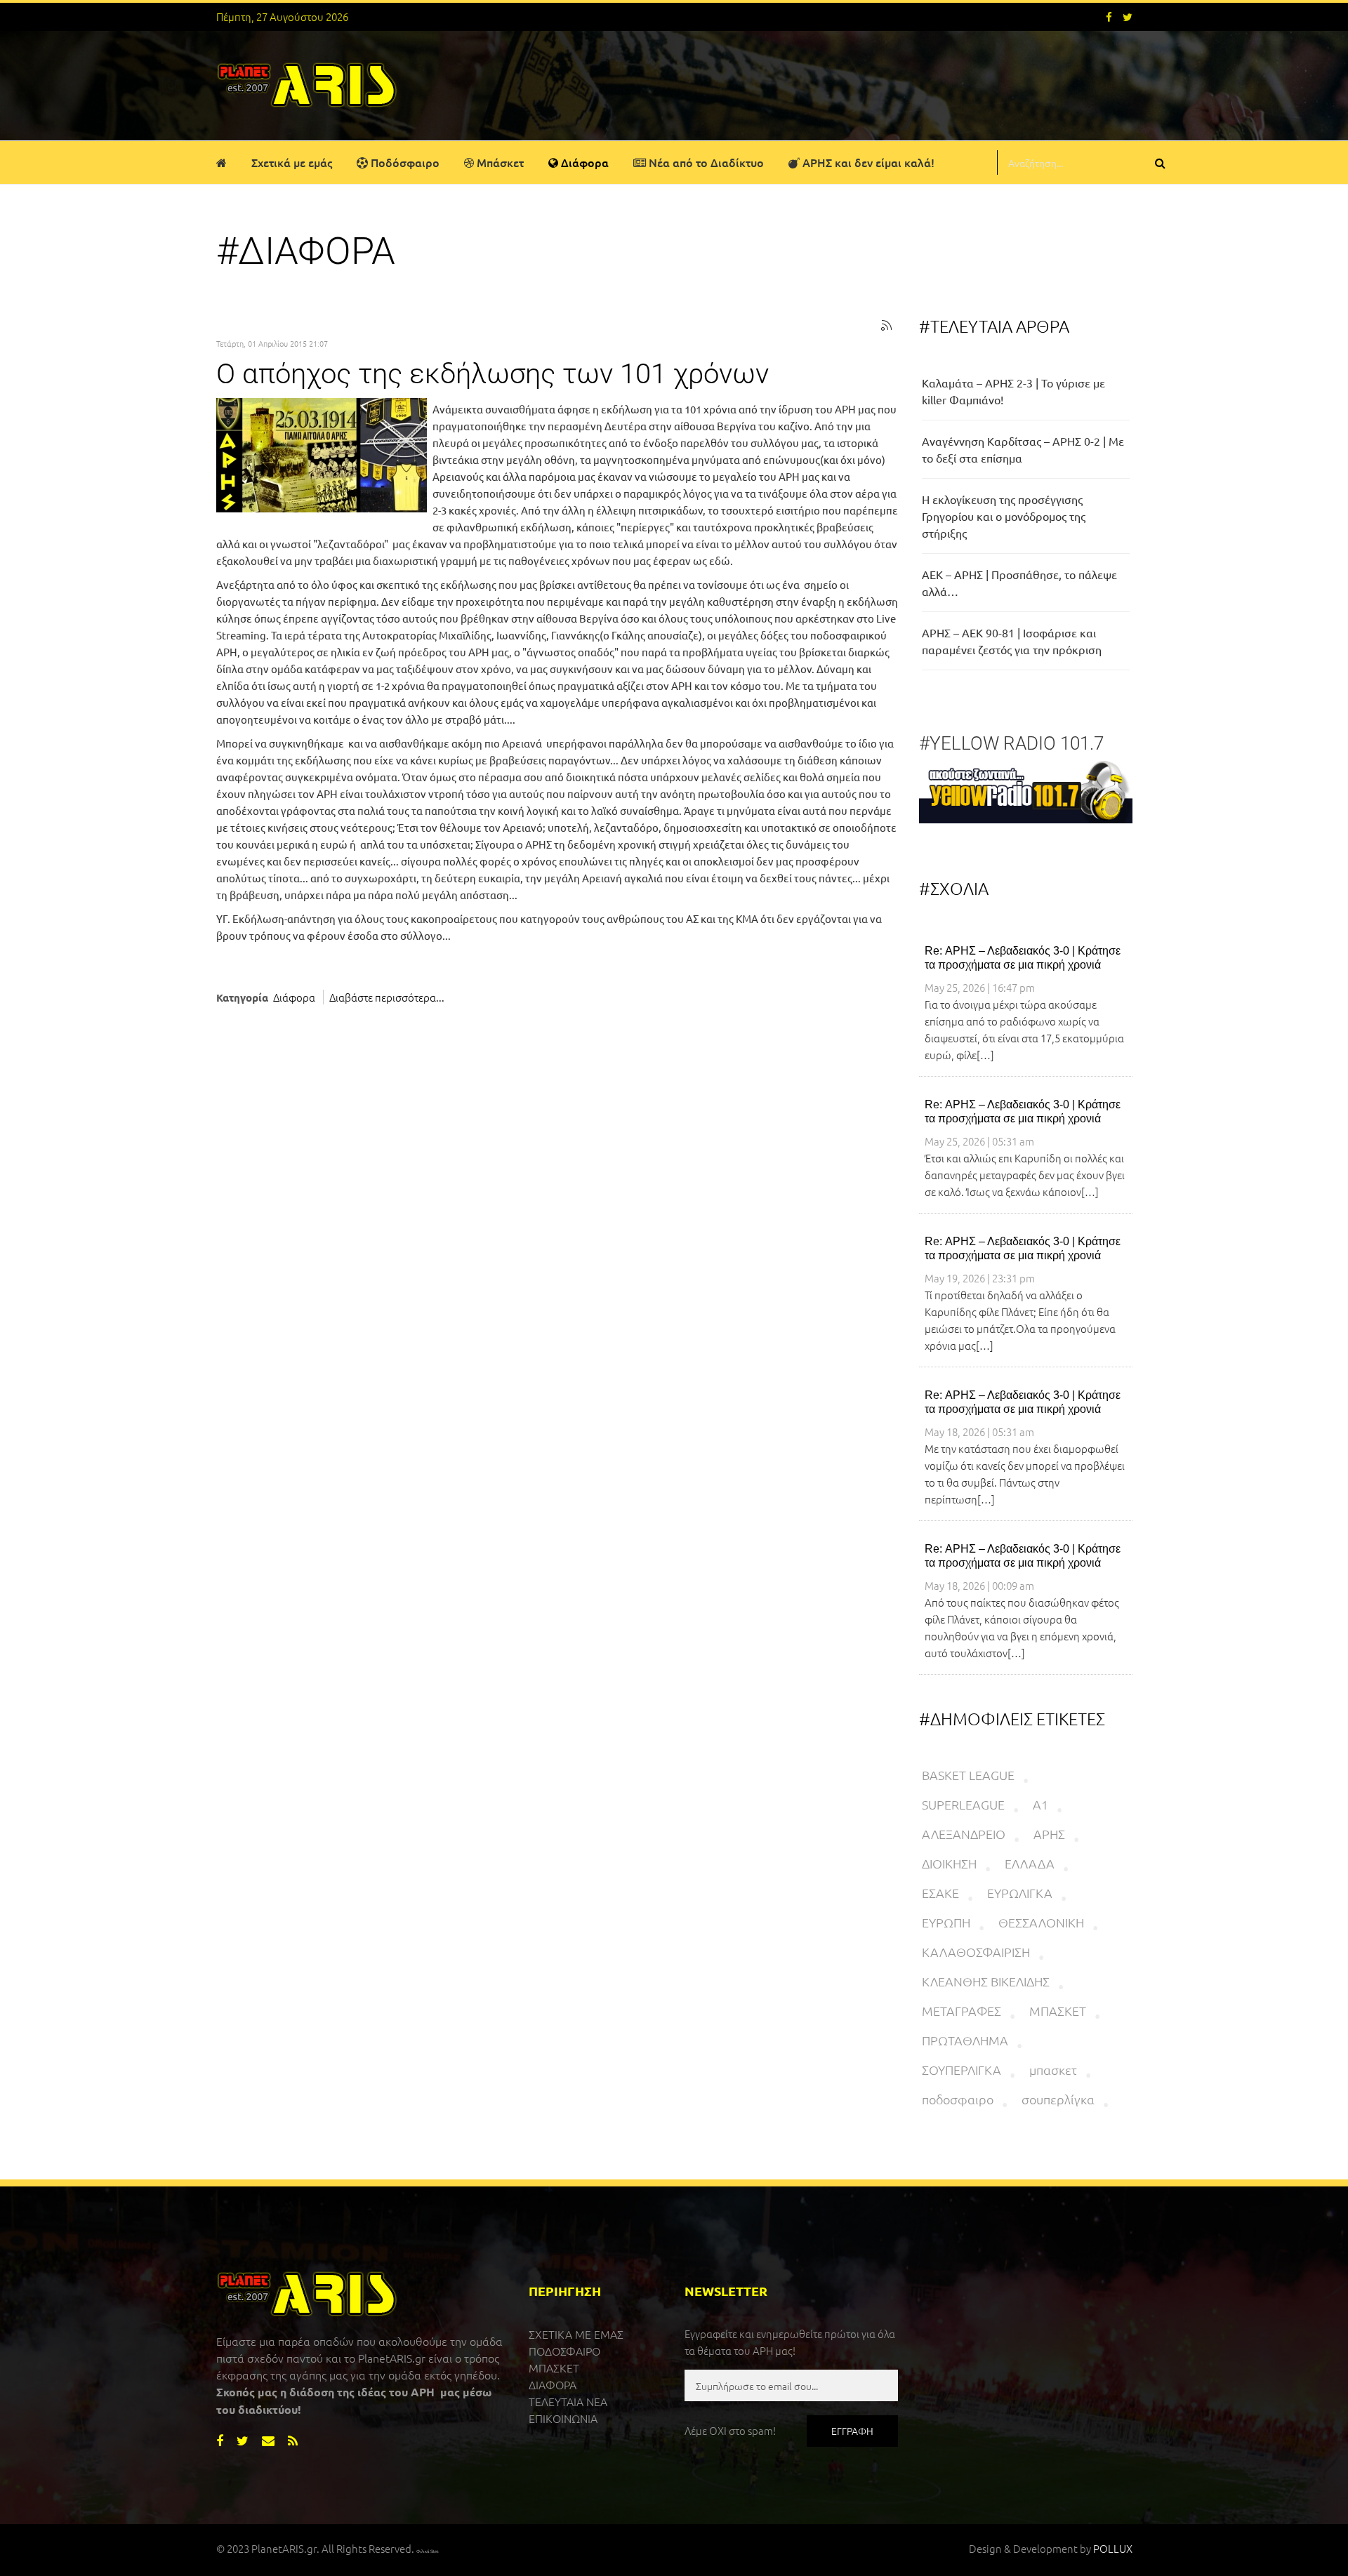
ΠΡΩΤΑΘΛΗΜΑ (965, 2040)
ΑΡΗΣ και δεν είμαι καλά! (867, 162)
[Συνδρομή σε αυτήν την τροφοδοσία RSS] (887, 326)
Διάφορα (583, 162)
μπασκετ (1053, 2070)
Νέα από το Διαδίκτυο (705, 162)
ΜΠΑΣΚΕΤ (1058, 2011)
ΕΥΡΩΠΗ (946, 1922)
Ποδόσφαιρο (404, 162)
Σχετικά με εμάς (292, 162)
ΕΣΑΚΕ (940, 1893)
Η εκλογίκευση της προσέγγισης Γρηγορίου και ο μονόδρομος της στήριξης (1004, 516)
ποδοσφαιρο (958, 2099)
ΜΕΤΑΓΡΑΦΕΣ (962, 2011)
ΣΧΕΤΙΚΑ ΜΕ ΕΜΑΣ (576, 2334)
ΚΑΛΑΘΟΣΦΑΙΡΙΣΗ (976, 1952)
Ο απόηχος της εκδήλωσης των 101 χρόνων (493, 374)
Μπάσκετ (499, 162)
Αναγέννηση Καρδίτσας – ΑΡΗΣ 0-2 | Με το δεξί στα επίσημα (1023, 449)
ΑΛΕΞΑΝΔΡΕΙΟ (964, 1834)
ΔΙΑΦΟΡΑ (553, 2384)
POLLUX (1113, 2548)
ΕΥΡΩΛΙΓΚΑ (1020, 1893)
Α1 (1040, 1804)
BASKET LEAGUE (968, 1775)
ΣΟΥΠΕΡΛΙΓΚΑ (962, 2070)
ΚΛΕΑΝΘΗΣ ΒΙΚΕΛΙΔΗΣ (986, 1981)
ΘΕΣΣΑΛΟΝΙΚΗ (1041, 1922)
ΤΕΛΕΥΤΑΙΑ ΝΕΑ (568, 2401)
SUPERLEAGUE (963, 1804)
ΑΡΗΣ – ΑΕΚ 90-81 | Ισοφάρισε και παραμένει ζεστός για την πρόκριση (1012, 641)
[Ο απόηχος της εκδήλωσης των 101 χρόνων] (322, 455)
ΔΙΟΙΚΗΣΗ (949, 1863)
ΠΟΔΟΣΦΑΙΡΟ (564, 2351)
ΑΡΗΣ (1049, 1834)
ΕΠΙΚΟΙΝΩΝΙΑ (563, 2418)
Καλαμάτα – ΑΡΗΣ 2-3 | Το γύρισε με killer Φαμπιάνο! (1013, 391)
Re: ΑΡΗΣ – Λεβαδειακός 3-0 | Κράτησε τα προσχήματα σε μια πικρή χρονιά (1023, 958)
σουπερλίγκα (1058, 2099)
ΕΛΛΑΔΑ (1030, 1863)
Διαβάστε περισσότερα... (387, 997)
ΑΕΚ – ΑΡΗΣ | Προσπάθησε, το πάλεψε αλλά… (1019, 583)
